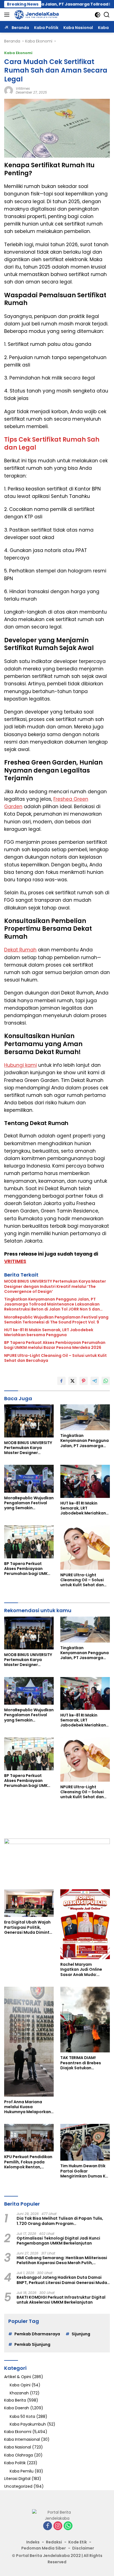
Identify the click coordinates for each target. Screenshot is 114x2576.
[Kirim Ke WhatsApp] (106, 1381)
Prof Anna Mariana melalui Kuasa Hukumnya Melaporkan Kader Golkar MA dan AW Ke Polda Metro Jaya (29, 2107)
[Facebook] (48, 2526)
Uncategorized (18, 2486)
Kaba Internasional (22, 2439)
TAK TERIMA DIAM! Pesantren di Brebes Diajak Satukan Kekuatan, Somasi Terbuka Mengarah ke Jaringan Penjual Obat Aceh (83, 2063)
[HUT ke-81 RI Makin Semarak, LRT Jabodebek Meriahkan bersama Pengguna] (85, 1481)
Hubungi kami (20, 1065)
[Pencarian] (107, 15)
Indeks (33, 2542)
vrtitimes (23, 88)
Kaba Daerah (17, 2408)
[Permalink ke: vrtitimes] (9, 90)
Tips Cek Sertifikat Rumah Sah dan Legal (52, 444)
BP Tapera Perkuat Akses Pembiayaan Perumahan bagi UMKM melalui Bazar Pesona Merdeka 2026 (55, 1345)
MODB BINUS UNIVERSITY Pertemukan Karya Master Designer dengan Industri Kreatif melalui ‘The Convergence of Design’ (55, 1286)
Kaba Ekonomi (18, 53)
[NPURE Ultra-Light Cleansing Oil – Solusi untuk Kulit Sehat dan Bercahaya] (85, 1547)
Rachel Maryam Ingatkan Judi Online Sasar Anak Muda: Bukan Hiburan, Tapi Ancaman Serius (81, 1969)
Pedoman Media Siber (44, 2548)
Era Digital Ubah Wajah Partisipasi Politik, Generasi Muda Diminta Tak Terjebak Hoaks (28, 1927)
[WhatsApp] (68, 2526)
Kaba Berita (15, 2400)
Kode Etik (78, 2542)
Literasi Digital (17, 2479)
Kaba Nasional (18, 2447)
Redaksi (54, 2542)
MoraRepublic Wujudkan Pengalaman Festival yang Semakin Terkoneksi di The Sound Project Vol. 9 (56, 1320)
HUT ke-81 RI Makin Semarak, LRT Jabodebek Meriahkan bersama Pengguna (49, 1332)
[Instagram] (58, 2526)
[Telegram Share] (95, 1381)
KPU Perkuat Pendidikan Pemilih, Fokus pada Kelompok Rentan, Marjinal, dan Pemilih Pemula (28, 2162)
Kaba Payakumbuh (28, 2424)
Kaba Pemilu (22, 2471)
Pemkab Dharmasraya (37, 2334)
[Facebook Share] (61, 1381)
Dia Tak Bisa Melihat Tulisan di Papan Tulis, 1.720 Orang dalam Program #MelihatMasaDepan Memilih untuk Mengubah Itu (60, 2221)
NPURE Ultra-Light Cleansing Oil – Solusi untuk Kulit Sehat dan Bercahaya (55, 1358)
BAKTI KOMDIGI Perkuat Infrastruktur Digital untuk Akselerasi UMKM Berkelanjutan (61, 2300)
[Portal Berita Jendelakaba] (36, 15)
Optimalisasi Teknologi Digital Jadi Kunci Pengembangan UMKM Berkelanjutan (58, 2241)
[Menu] (8, 15)
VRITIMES (15, 1261)
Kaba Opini (20, 2385)
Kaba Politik (15, 2463)
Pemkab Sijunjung (32, 2344)
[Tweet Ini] (72, 1381)
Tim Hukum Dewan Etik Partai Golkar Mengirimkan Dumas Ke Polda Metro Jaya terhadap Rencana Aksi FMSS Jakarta (84, 2171)
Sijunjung (81, 2334)
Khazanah (19, 2393)
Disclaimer (83, 2548)
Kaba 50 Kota (22, 2416)
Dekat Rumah (20, 950)
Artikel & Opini (18, 2377)
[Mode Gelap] (98, 15)
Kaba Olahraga (19, 2455)
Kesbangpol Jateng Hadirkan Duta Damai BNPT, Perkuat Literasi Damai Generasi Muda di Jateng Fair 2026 (62, 2280)
